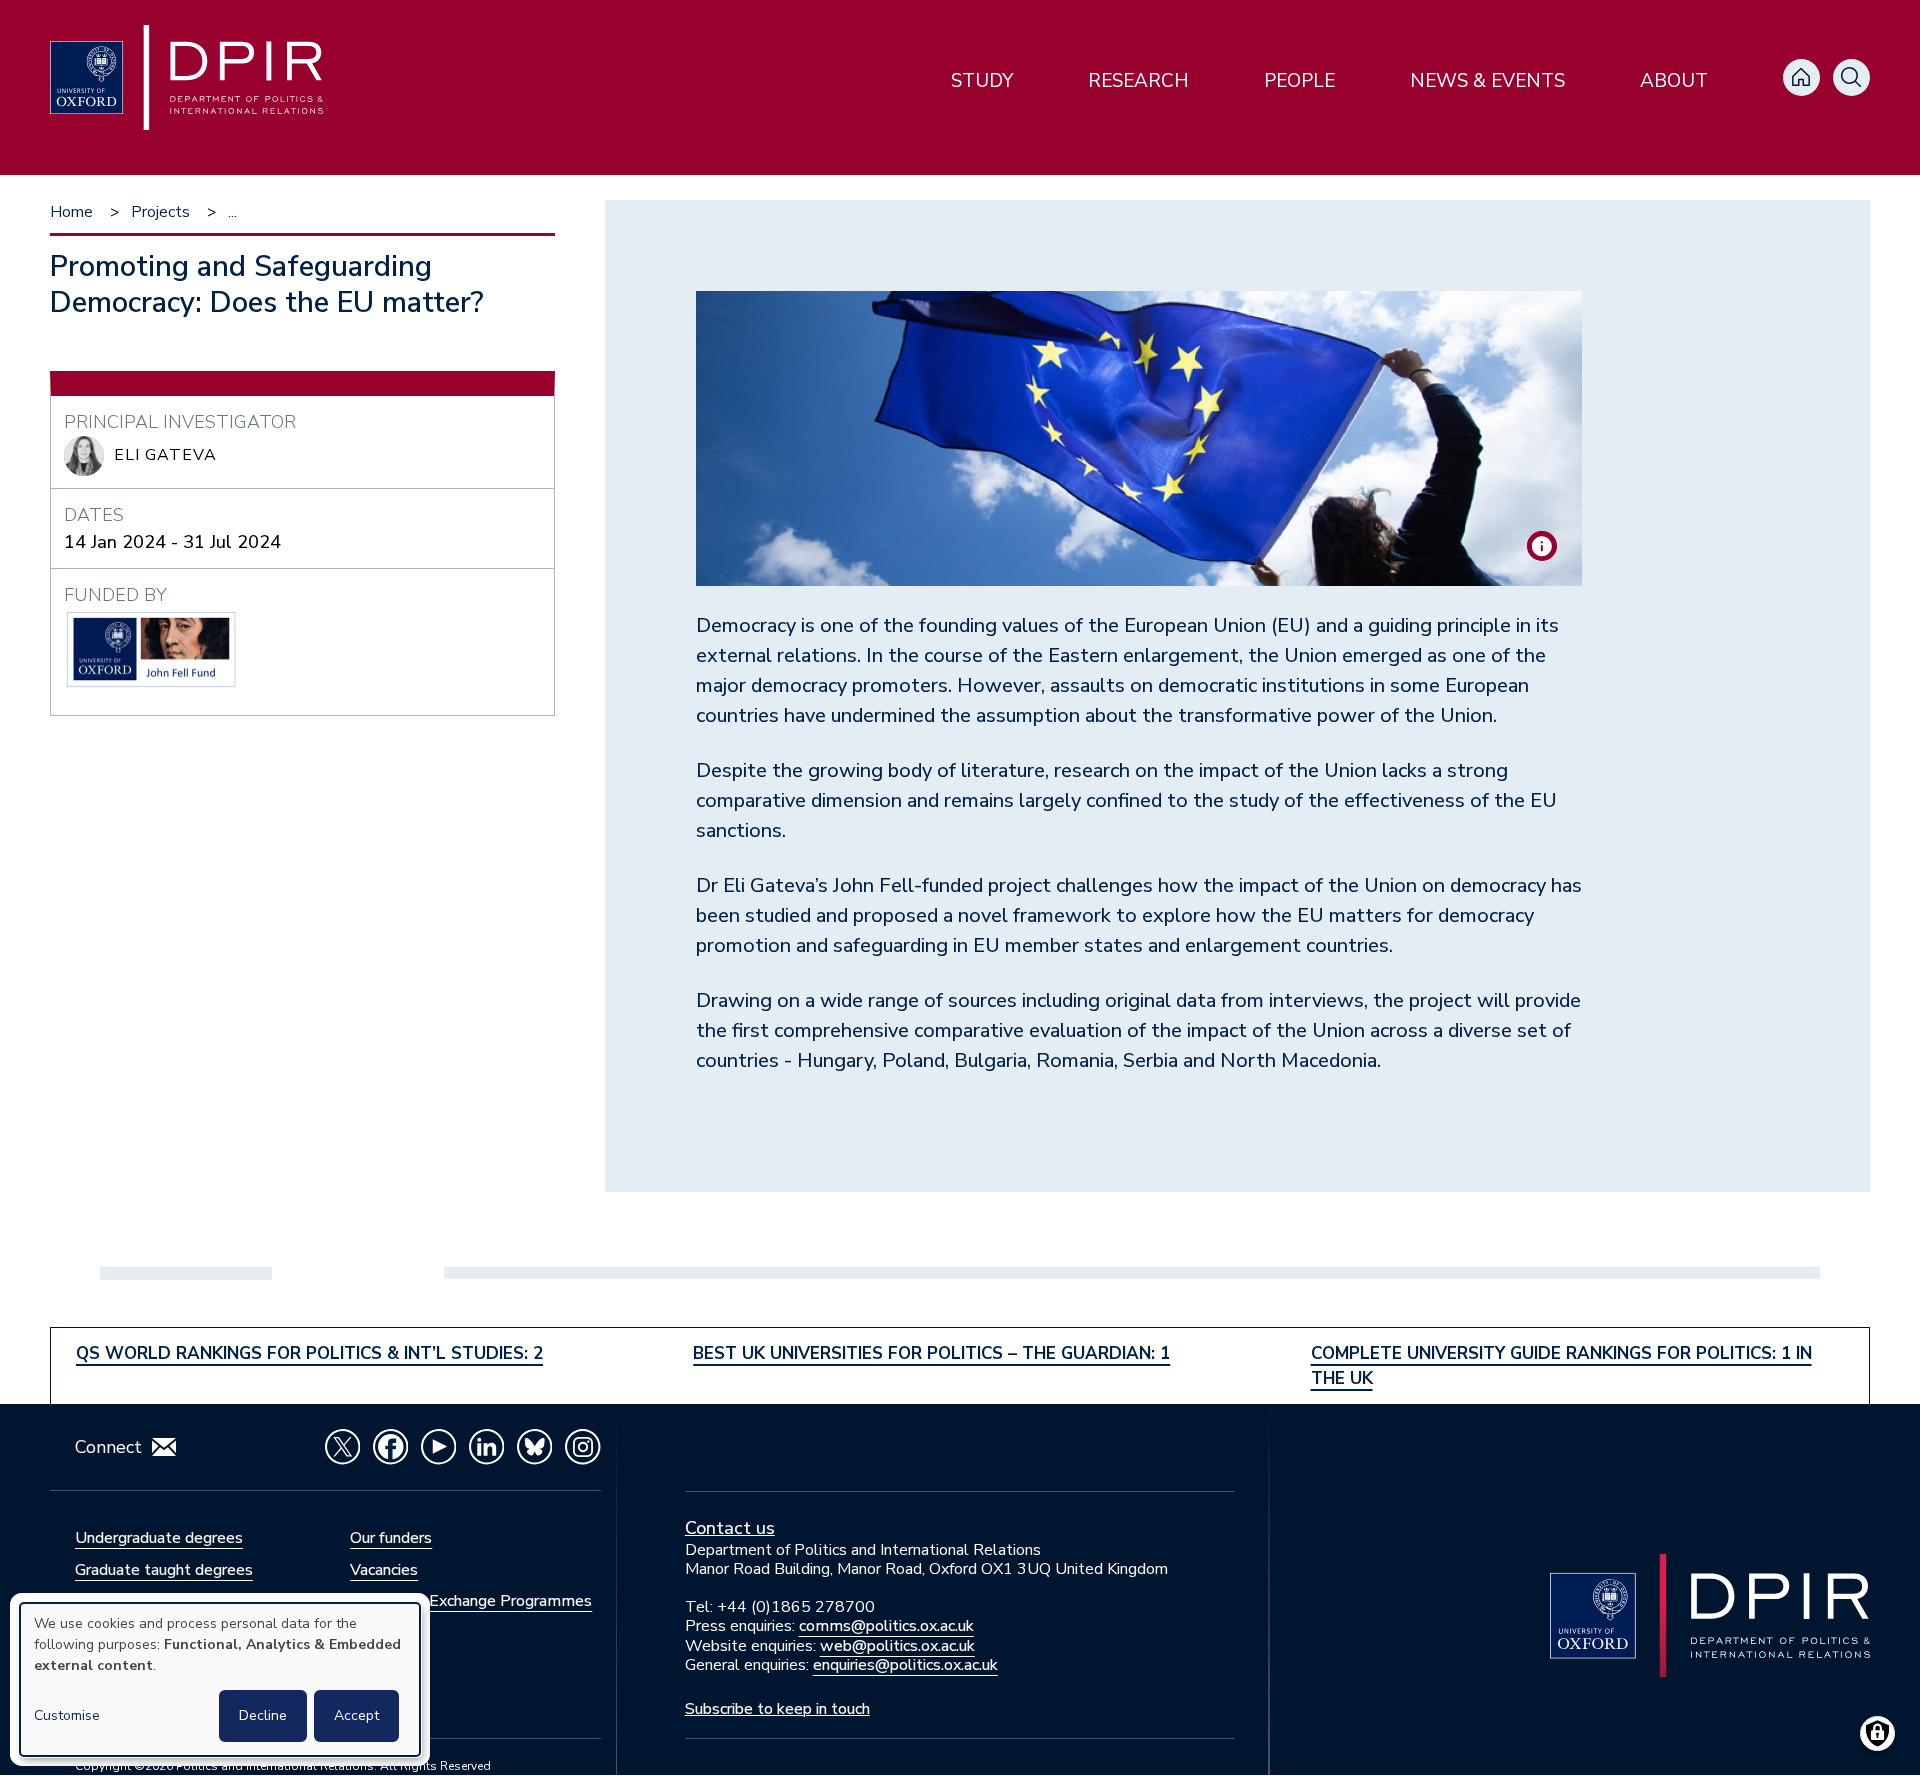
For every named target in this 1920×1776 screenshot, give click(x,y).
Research (1138, 81)
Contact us (730, 1528)
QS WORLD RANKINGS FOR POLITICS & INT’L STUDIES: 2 (309, 1353)
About (1674, 81)
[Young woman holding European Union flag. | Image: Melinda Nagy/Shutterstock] (1542, 546)
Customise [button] (67, 1715)
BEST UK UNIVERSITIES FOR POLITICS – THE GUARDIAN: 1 (931, 1353)
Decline (263, 1715)
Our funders (391, 1538)
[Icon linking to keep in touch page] (164, 1447)
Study (982, 81)
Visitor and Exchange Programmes (471, 1601)
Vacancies (384, 1570)
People (1299, 81)
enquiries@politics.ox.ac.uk (905, 1665)
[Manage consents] (1877, 1733)
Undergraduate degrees (159, 1538)
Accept (356, 1715)
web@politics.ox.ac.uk (897, 1646)
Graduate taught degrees (164, 1570)
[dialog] (220, 1679)
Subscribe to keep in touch (777, 1709)
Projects (160, 211)
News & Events (1487, 81)
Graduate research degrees (170, 1601)
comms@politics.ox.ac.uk (886, 1626)
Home (71, 211)
